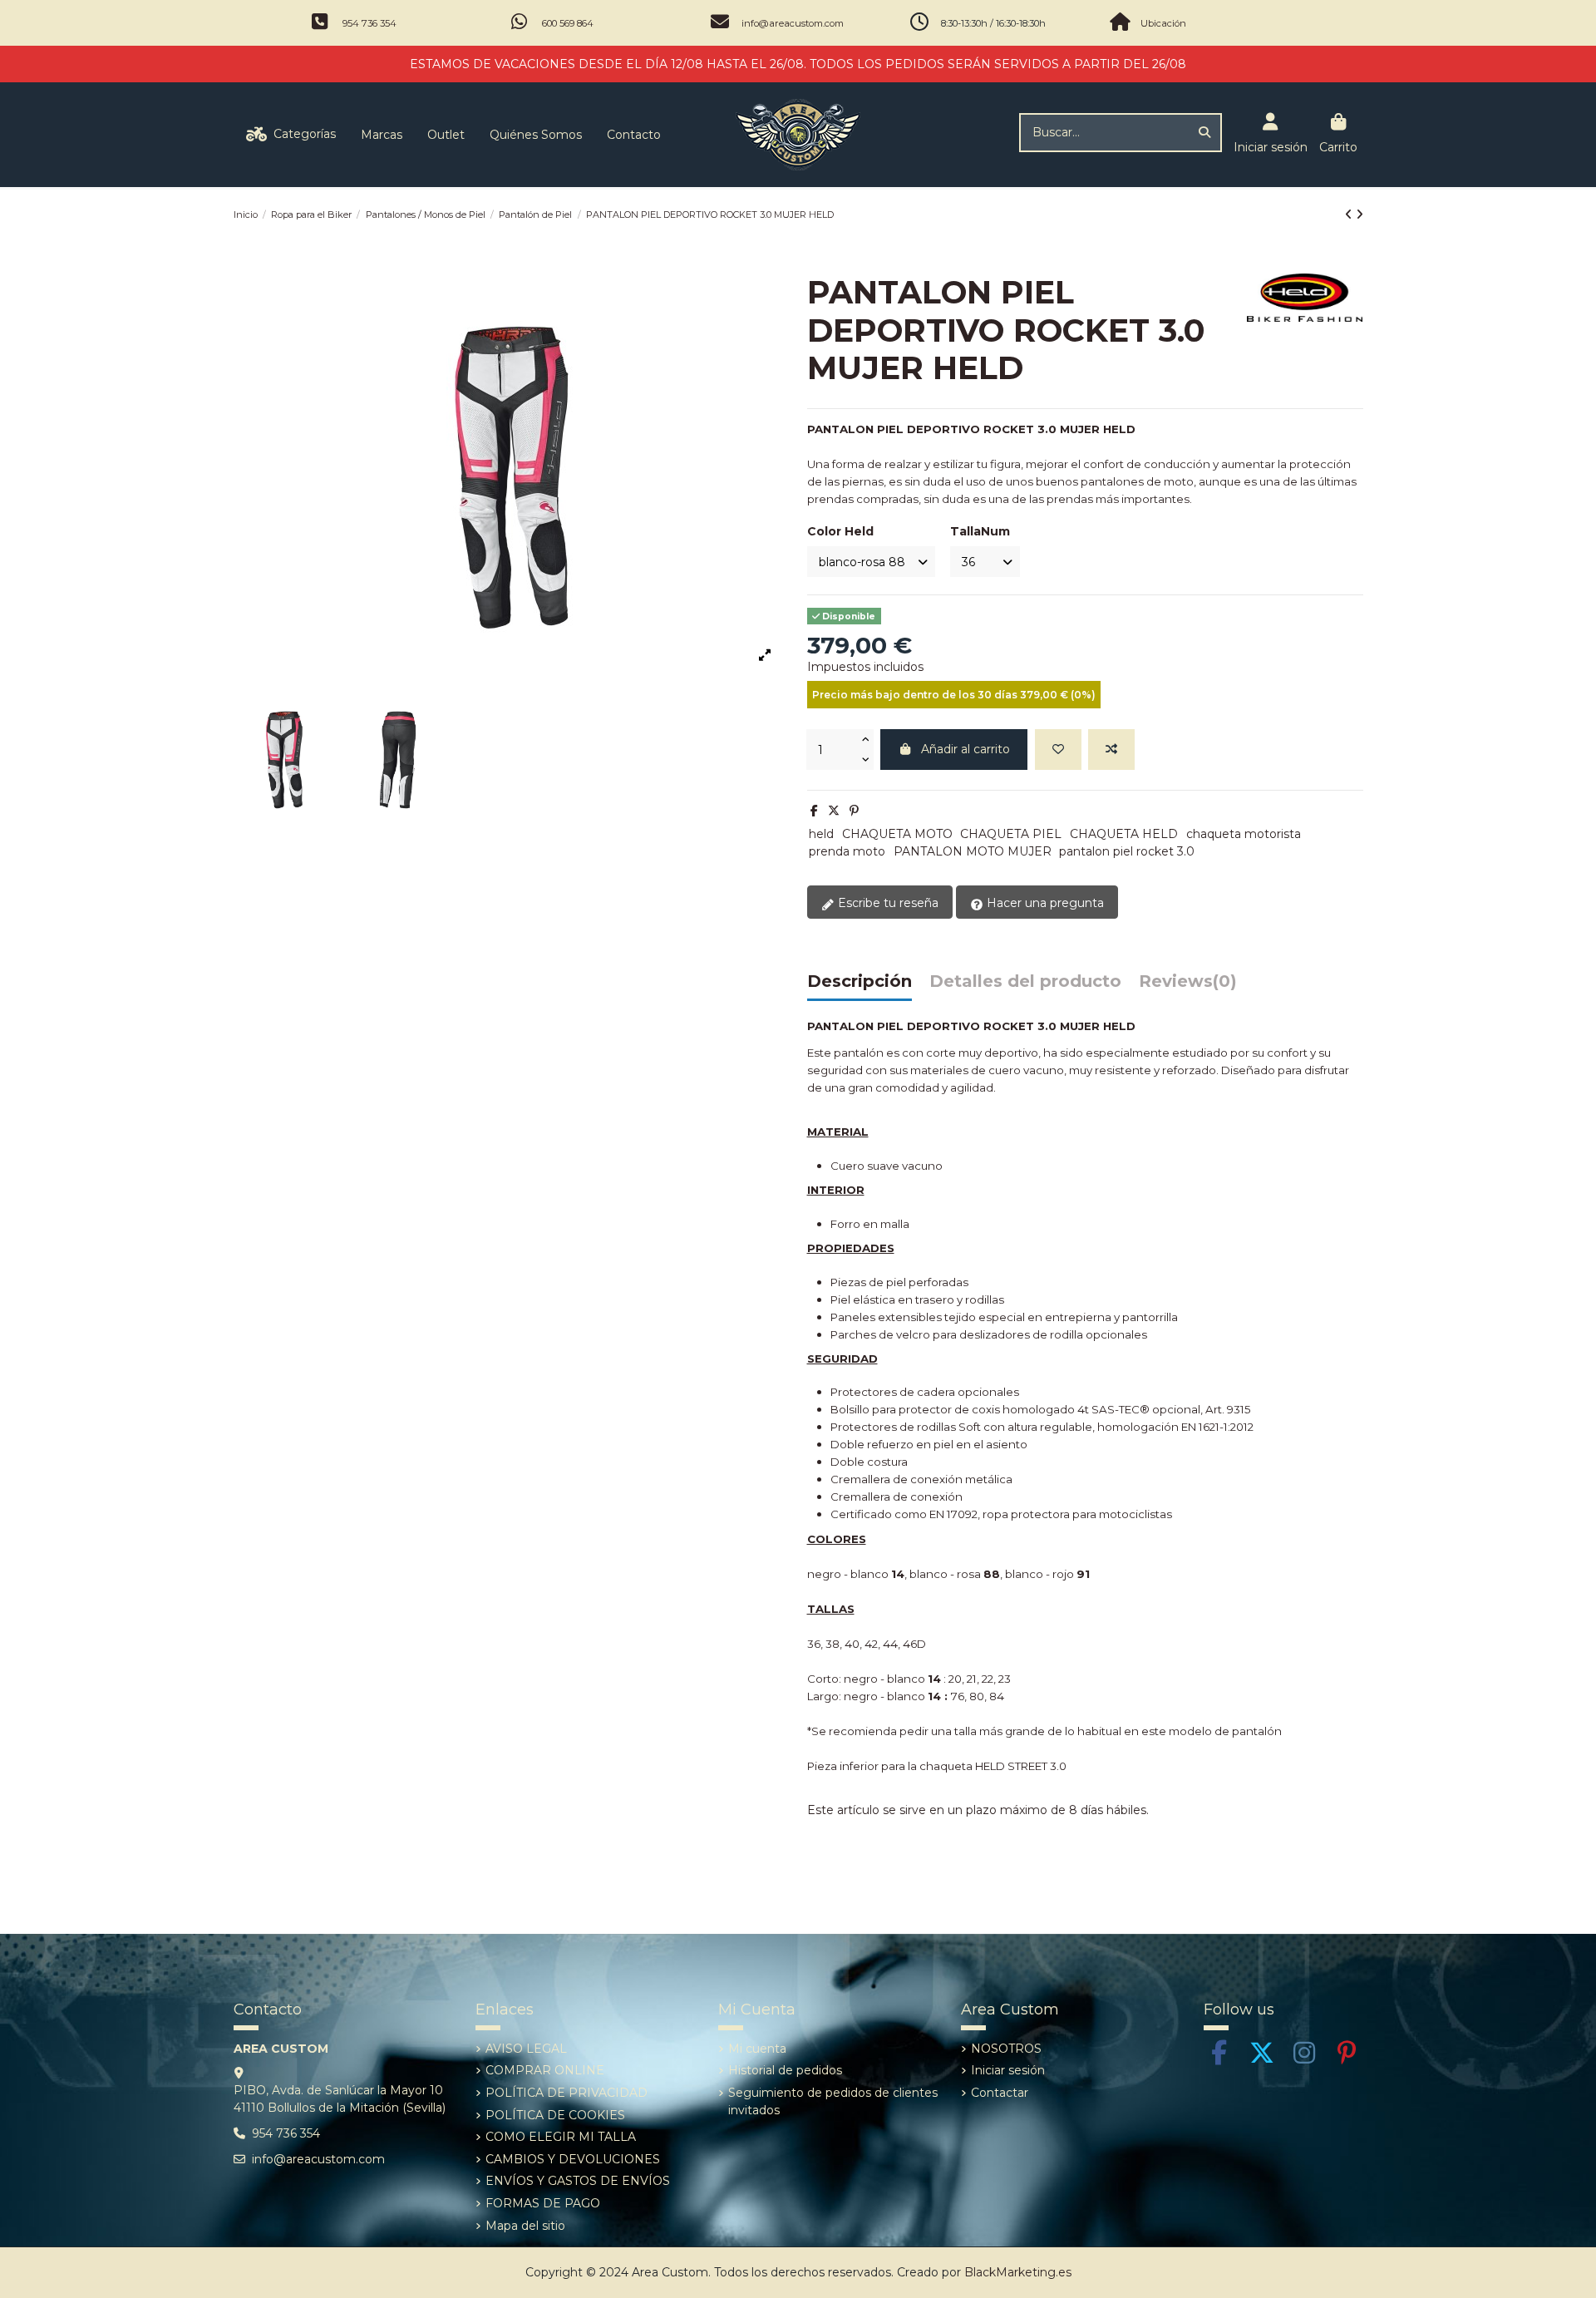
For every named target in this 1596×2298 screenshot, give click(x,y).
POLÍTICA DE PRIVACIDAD (566, 2093)
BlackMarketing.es (1018, 2272)
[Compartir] (814, 811)
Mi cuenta (757, 2049)
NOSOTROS (1006, 2049)
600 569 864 (568, 23)
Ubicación (1163, 23)
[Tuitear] (834, 811)
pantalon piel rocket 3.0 (1127, 851)
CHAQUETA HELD (1124, 834)
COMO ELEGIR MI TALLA (561, 2137)
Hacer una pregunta (1044, 903)
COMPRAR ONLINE (545, 2070)
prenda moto (847, 851)
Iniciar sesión (1008, 2070)
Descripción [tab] (860, 982)
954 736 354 (369, 23)
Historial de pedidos (785, 2070)
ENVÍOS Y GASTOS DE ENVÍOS (578, 2181)
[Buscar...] (1204, 133)
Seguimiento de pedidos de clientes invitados (833, 2101)
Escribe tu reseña (887, 903)
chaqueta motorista (1244, 834)
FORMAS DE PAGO (543, 2203)
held (821, 834)
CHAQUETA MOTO (897, 834)
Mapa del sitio (525, 2226)
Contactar (1000, 2093)
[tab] (1188, 986)
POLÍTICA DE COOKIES (555, 2115)
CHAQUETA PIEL (1011, 834)
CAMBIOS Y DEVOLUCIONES (573, 2159)
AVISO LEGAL (526, 2049)
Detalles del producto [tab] (1025, 982)
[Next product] (1360, 215)
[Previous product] (1350, 215)
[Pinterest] (854, 811)
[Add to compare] (1111, 750)
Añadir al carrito (965, 749)
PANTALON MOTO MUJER (973, 851)
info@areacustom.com (793, 23)
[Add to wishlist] (1058, 750)
